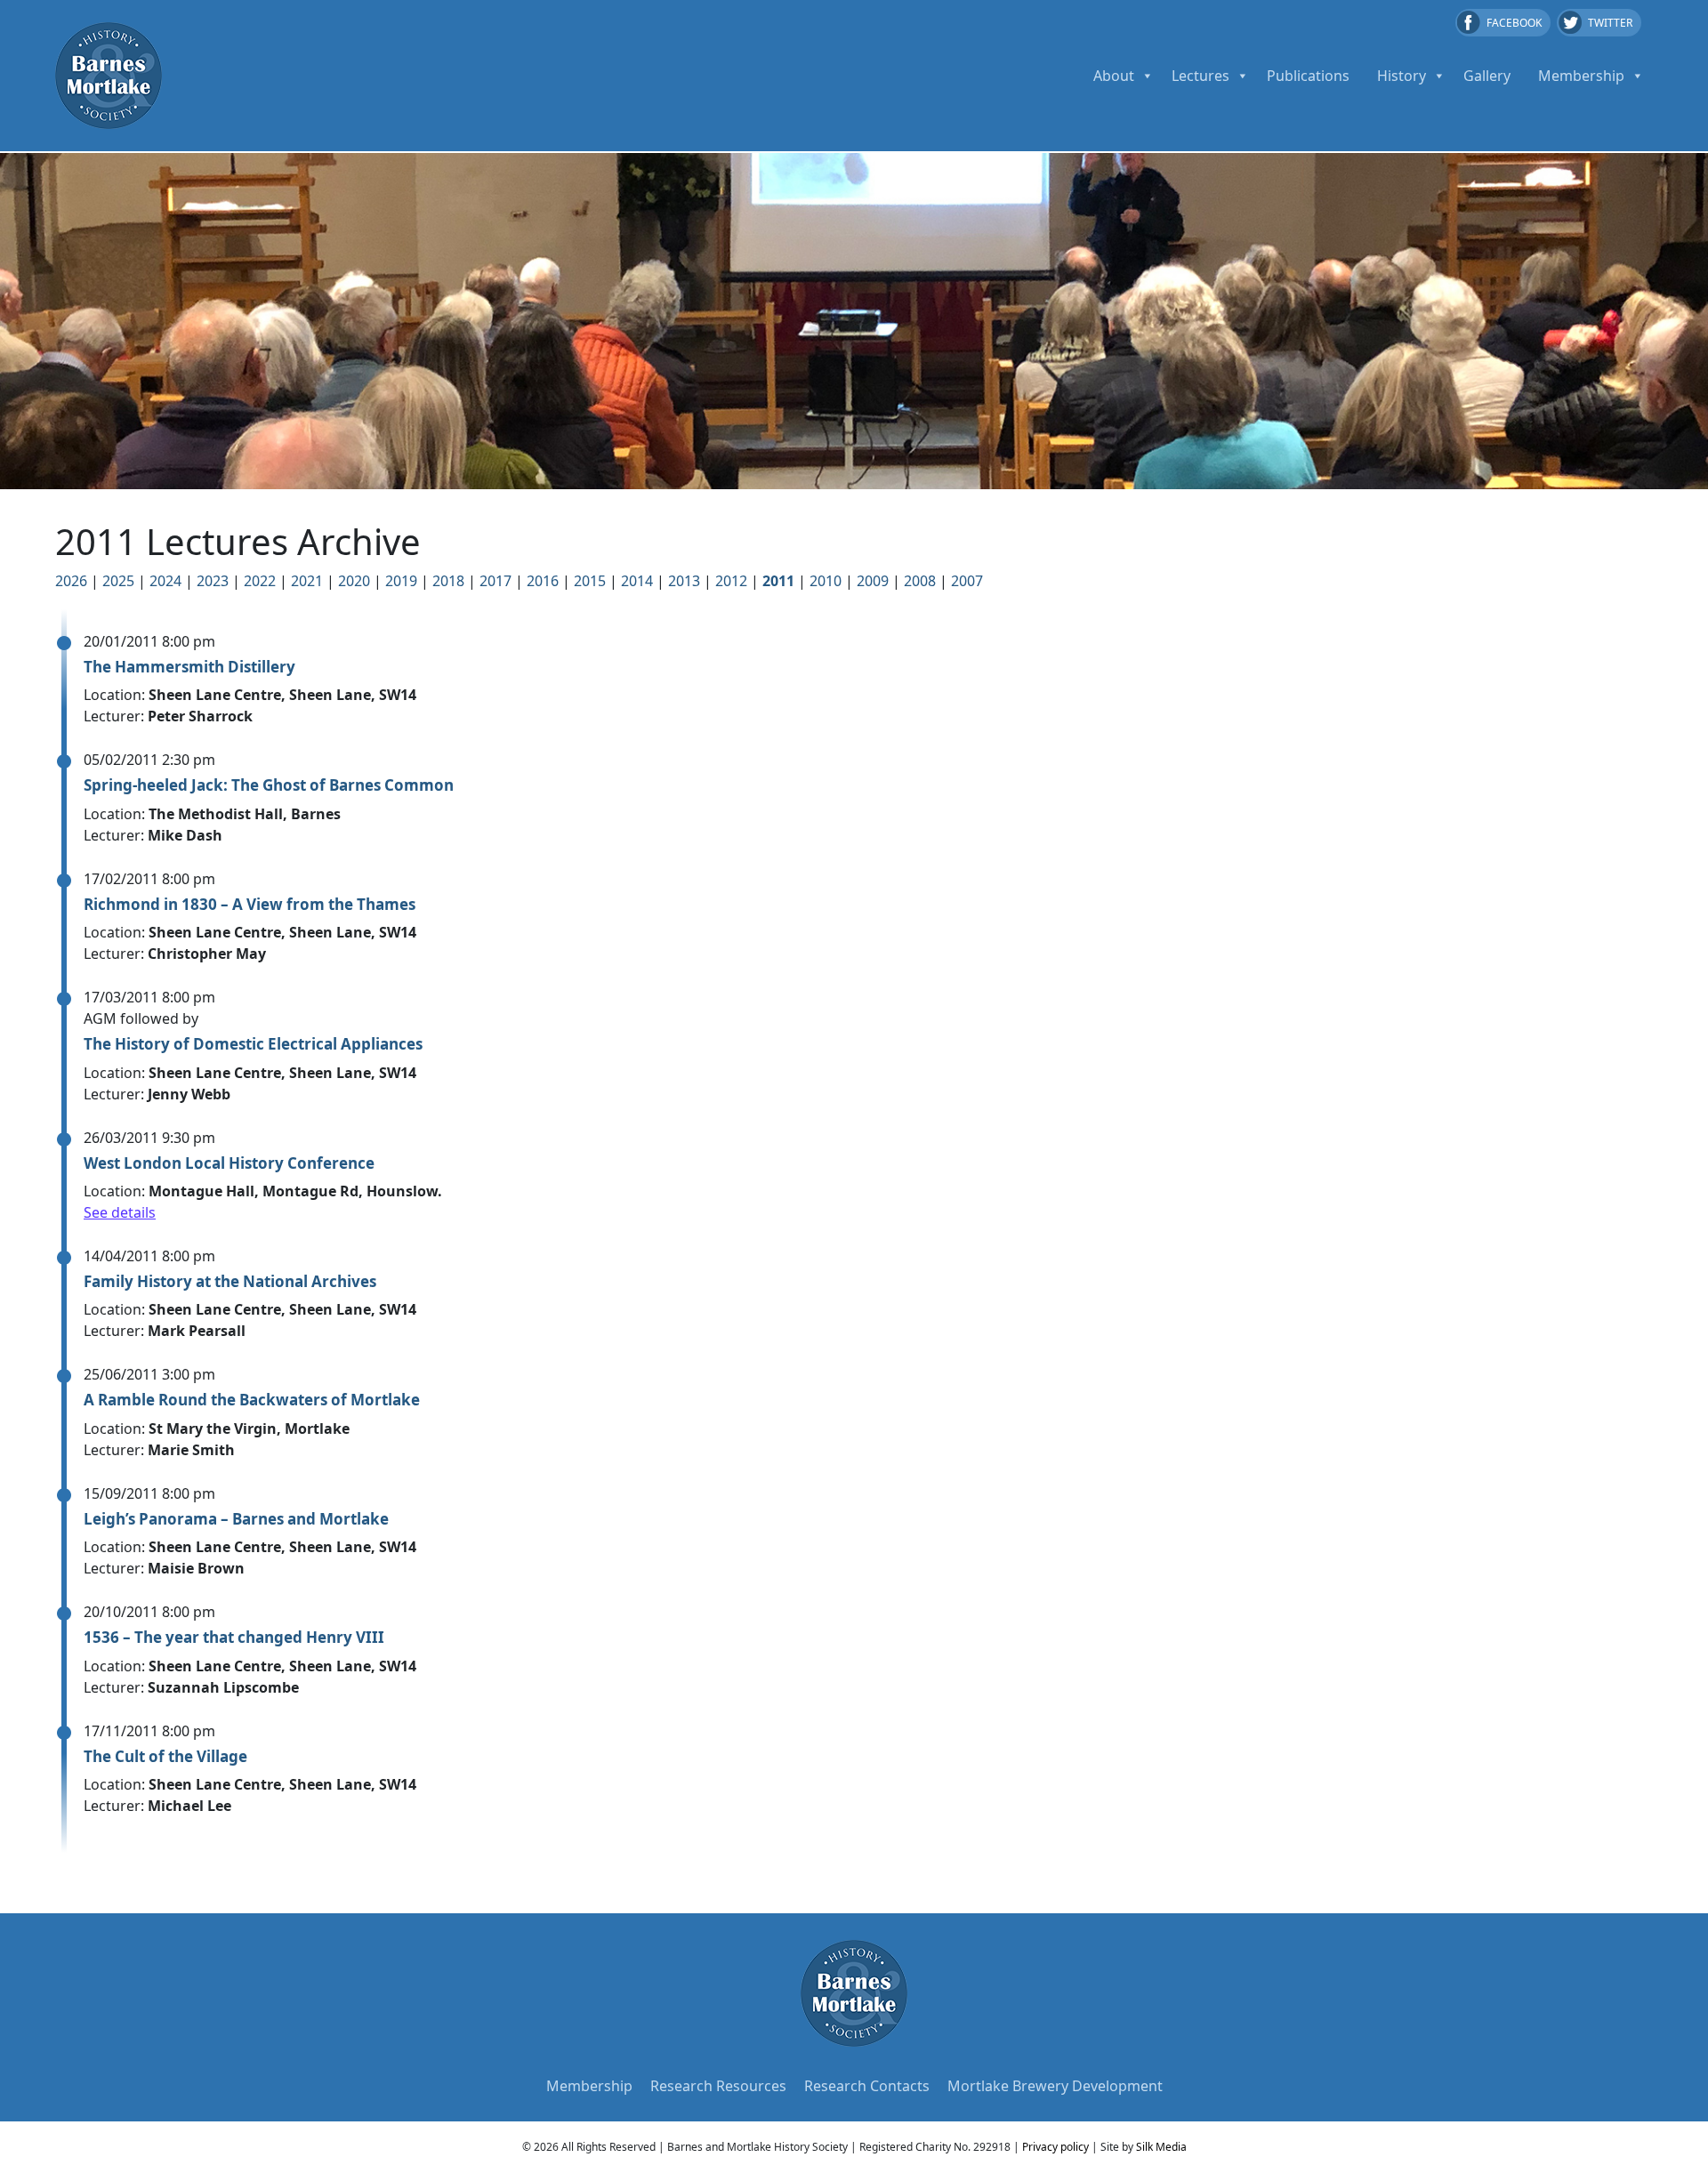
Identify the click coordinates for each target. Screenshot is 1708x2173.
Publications (1308, 76)
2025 (118, 581)
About (1114, 76)
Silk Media (1161, 2147)
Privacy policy (1055, 2147)
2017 (495, 581)
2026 (71, 581)
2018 (448, 581)
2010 (826, 581)
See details (120, 1212)
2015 (590, 581)
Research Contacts (867, 2086)
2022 (260, 581)
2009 (873, 581)
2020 (354, 581)
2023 (213, 581)
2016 (543, 581)
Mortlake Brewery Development (1055, 2086)
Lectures (1200, 76)
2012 (731, 581)
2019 (401, 581)
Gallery (1487, 76)
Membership (1581, 76)
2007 (967, 581)
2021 (307, 581)
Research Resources (718, 2086)
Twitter (1610, 23)
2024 (165, 581)
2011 (778, 581)
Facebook (1514, 23)
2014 (637, 581)
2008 (920, 581)
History (1402, 76)
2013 (684, 581)
